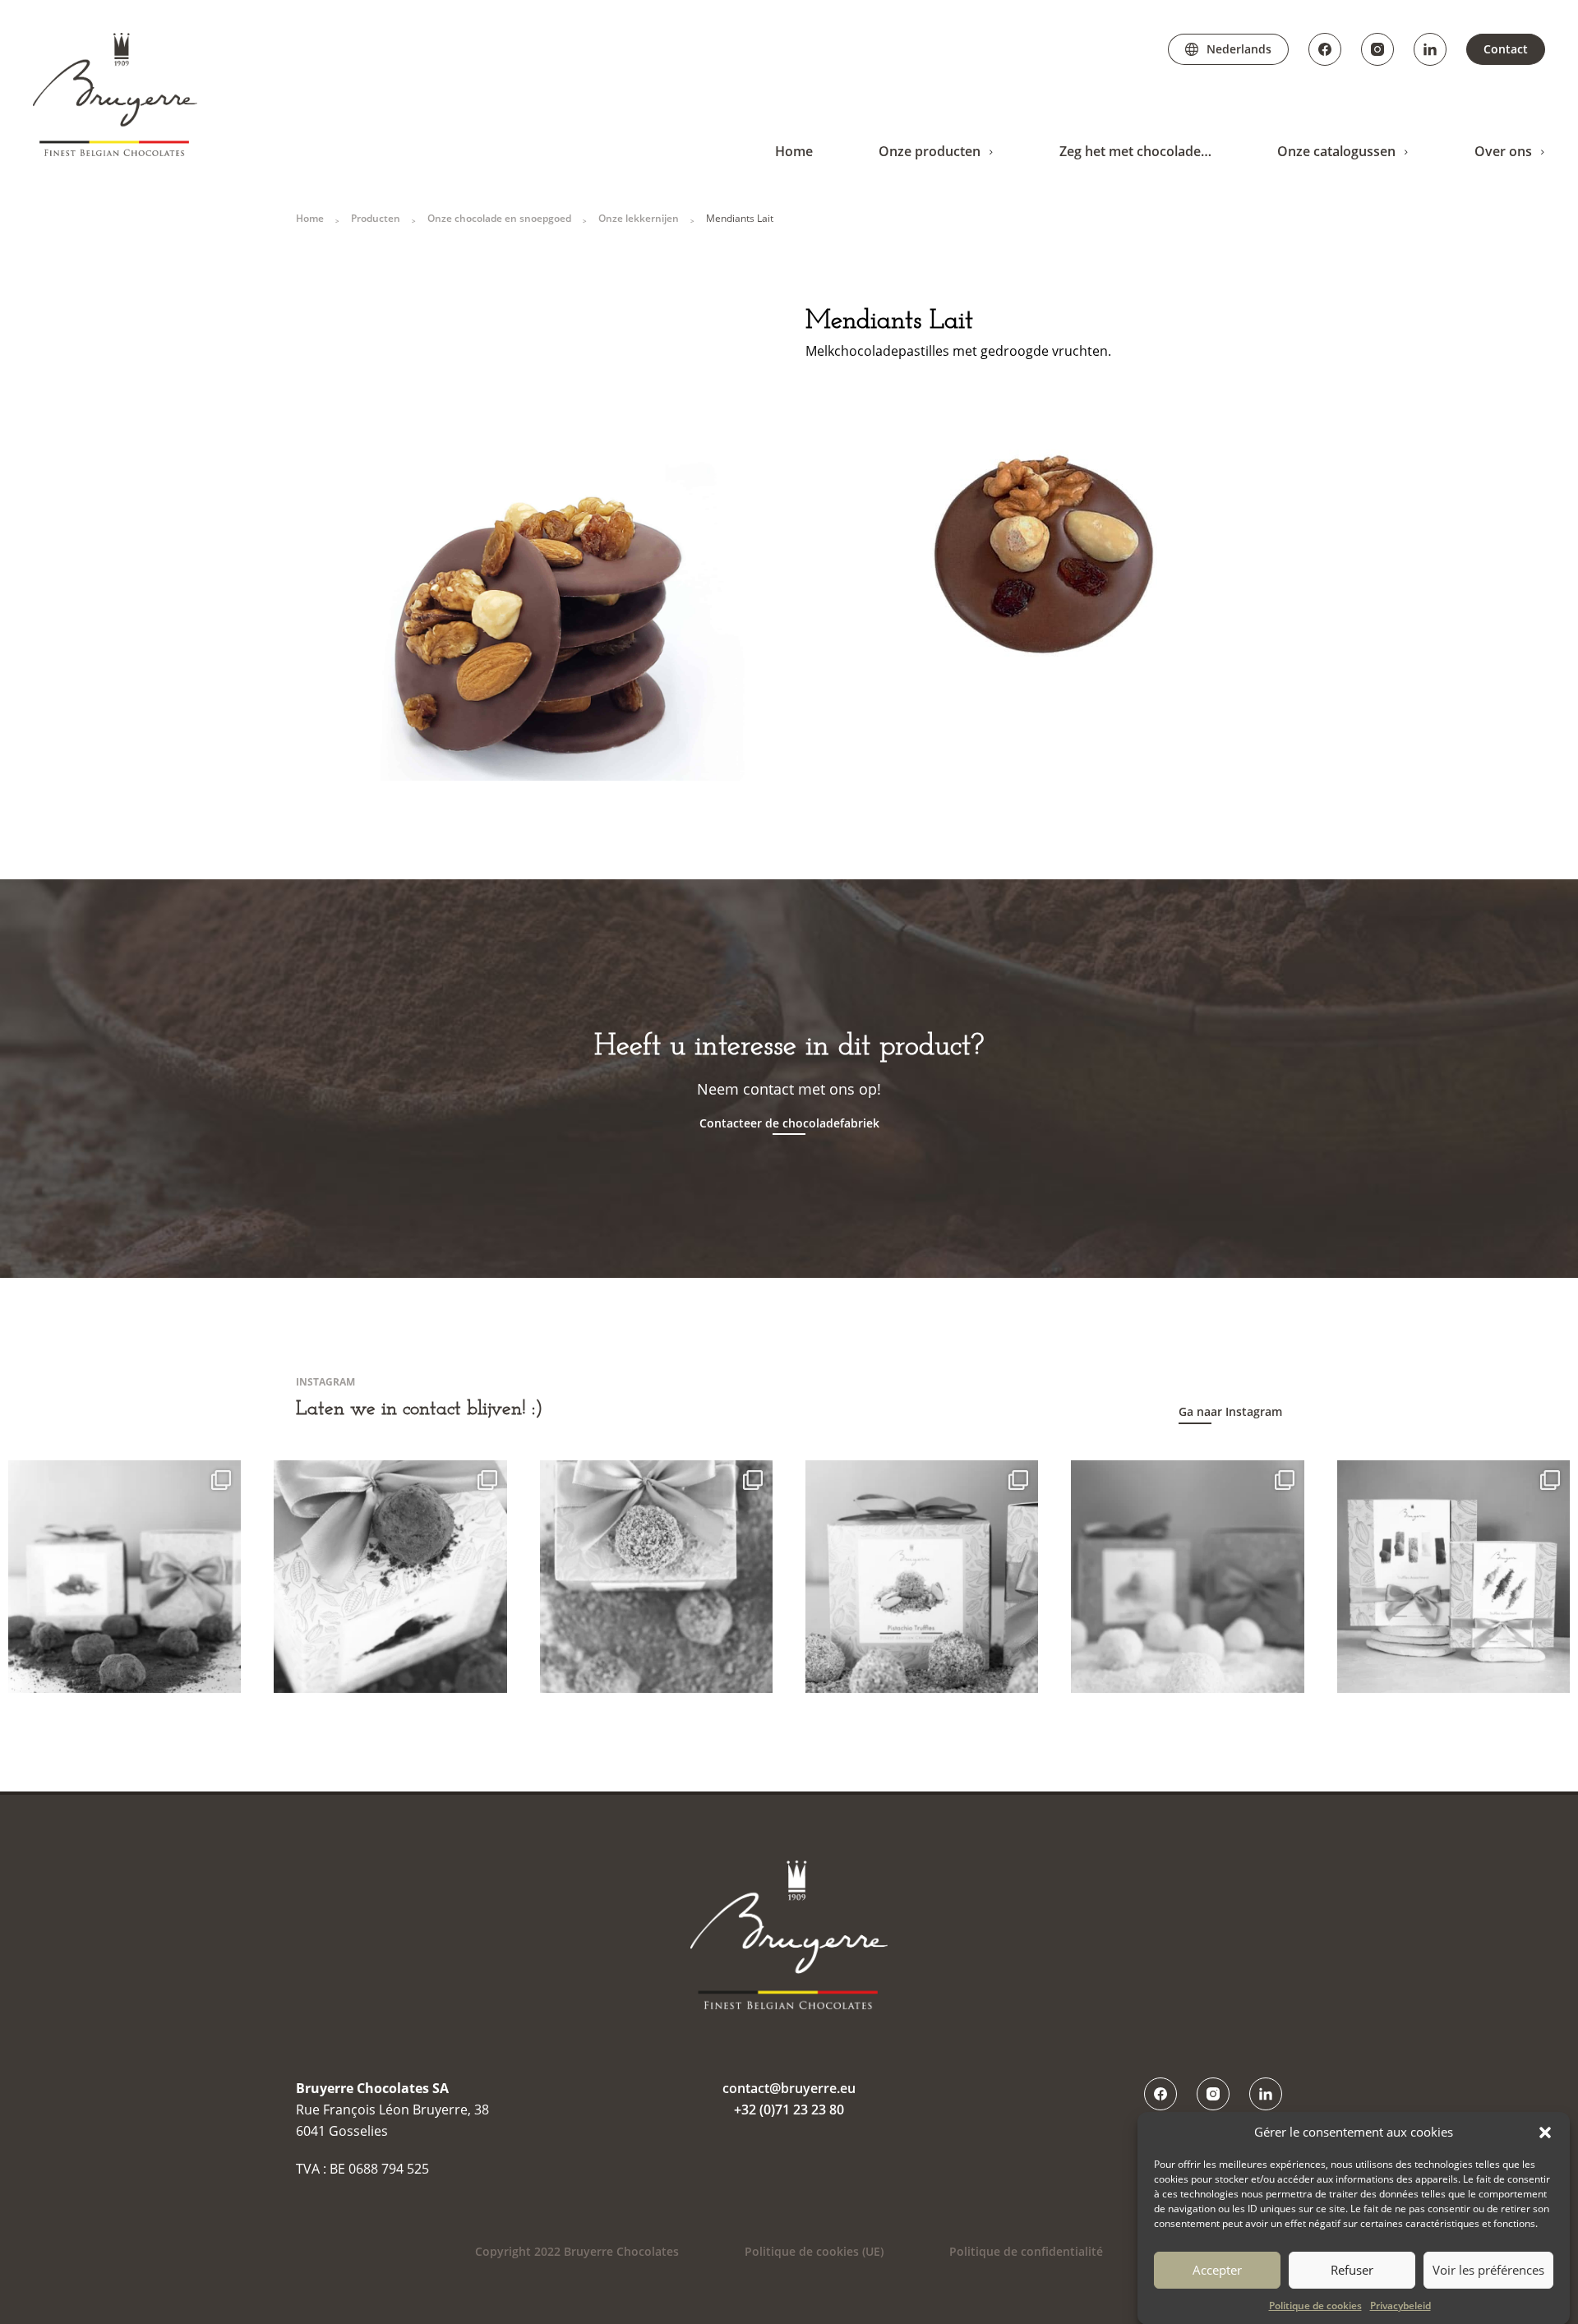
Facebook (1325, 49)
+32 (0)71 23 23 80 (789, 2110)
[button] (1545, 2133)
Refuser (1352, 2270)
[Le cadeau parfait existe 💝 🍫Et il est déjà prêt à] (1453, 1577)
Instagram (1377, 49)
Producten (376, 218)
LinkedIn (1430, 49)
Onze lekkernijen (639, 218)
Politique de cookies (1315, 2306)
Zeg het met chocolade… (1135, 151)
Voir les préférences (1488, 2270)
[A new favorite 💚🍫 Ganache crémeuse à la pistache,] (922, 1577)
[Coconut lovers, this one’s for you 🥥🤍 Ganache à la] (1187, 1577)
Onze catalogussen (1336, 151)
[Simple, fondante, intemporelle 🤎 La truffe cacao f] (125, 1577)
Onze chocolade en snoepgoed (499, 218)
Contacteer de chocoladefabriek (789, 1123)
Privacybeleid (1400, 2306)
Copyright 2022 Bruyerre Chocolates (577, 2251)
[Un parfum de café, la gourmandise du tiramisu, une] (390, 1577)
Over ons (1503, 151)
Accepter (1217, 2270)
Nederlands (1239, 49)
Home (794, 151)
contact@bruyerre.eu (789, 2088)
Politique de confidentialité (1026, 2251)
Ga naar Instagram (1230, 1411)
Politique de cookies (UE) (814, 2251)
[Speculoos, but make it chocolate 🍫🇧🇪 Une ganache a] (656, 1577)
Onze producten (930, 151)
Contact (1506, 49)
